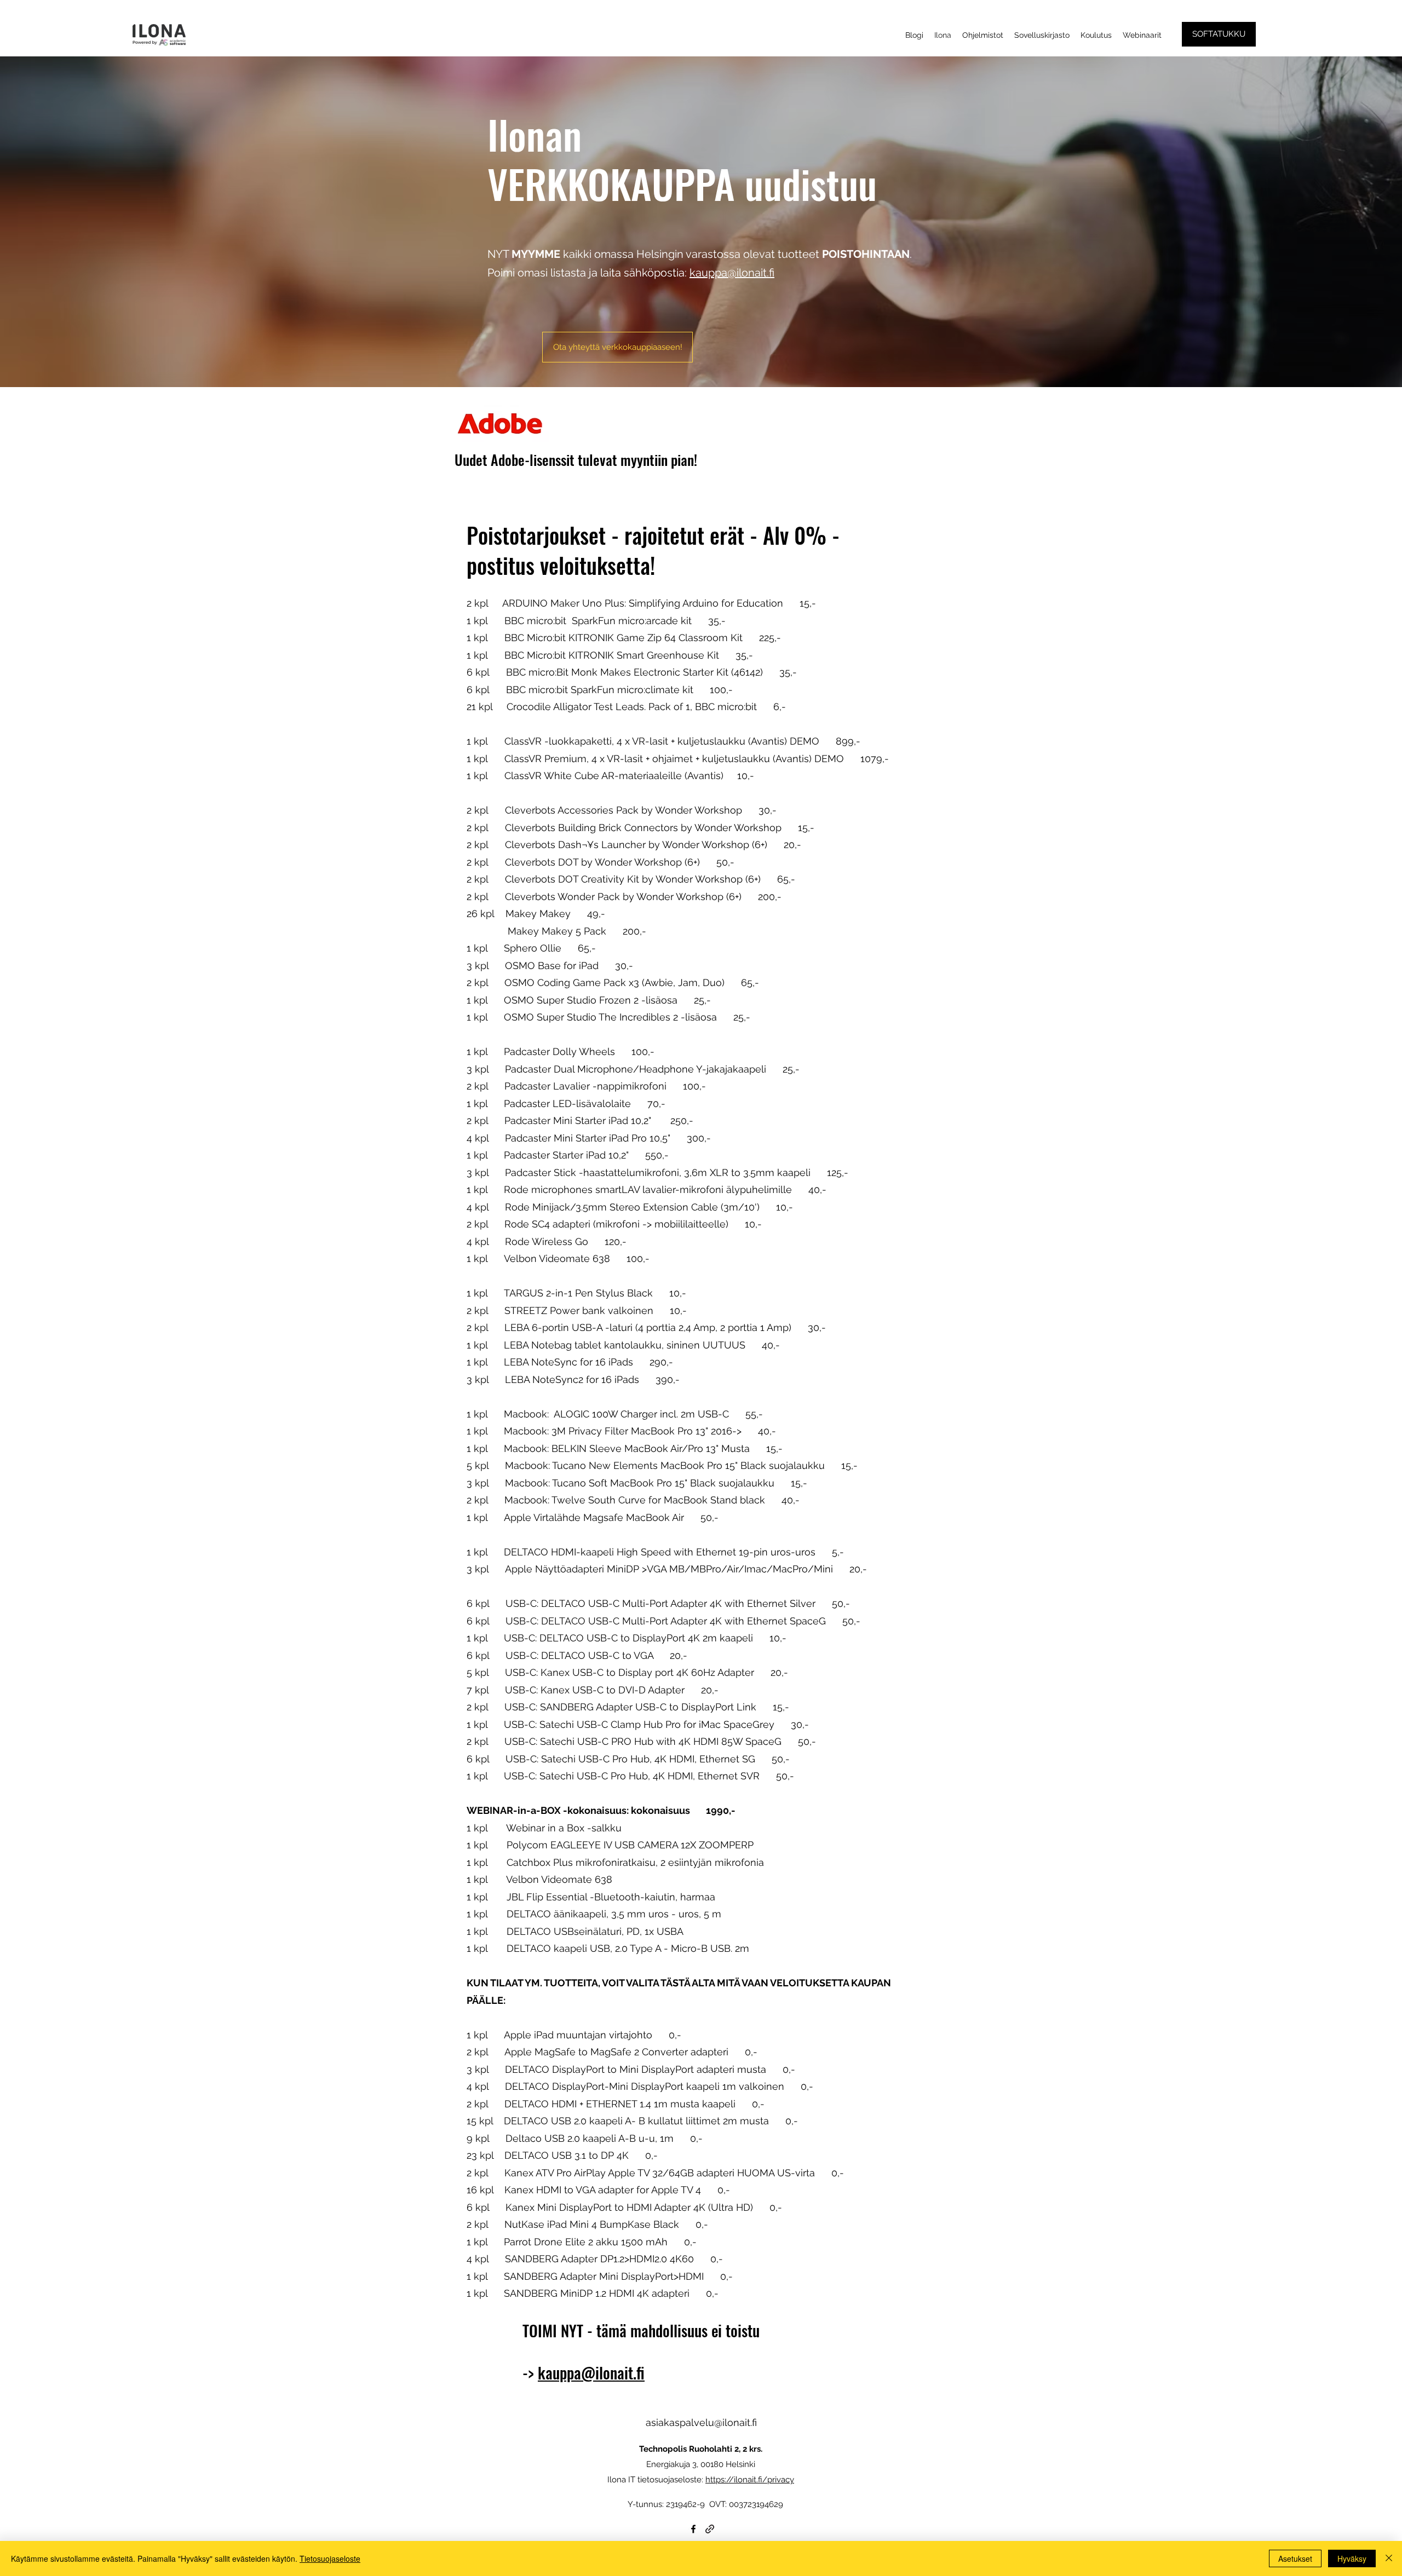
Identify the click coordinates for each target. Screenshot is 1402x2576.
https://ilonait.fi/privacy (750, 2480)
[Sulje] (1389, 2558)
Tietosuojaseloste (330, 2558)
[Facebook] (693, 2529)
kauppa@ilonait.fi (732, 273)
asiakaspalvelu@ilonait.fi (701, 2422)
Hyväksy (1352, 2558)
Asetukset (1295, 2558)
